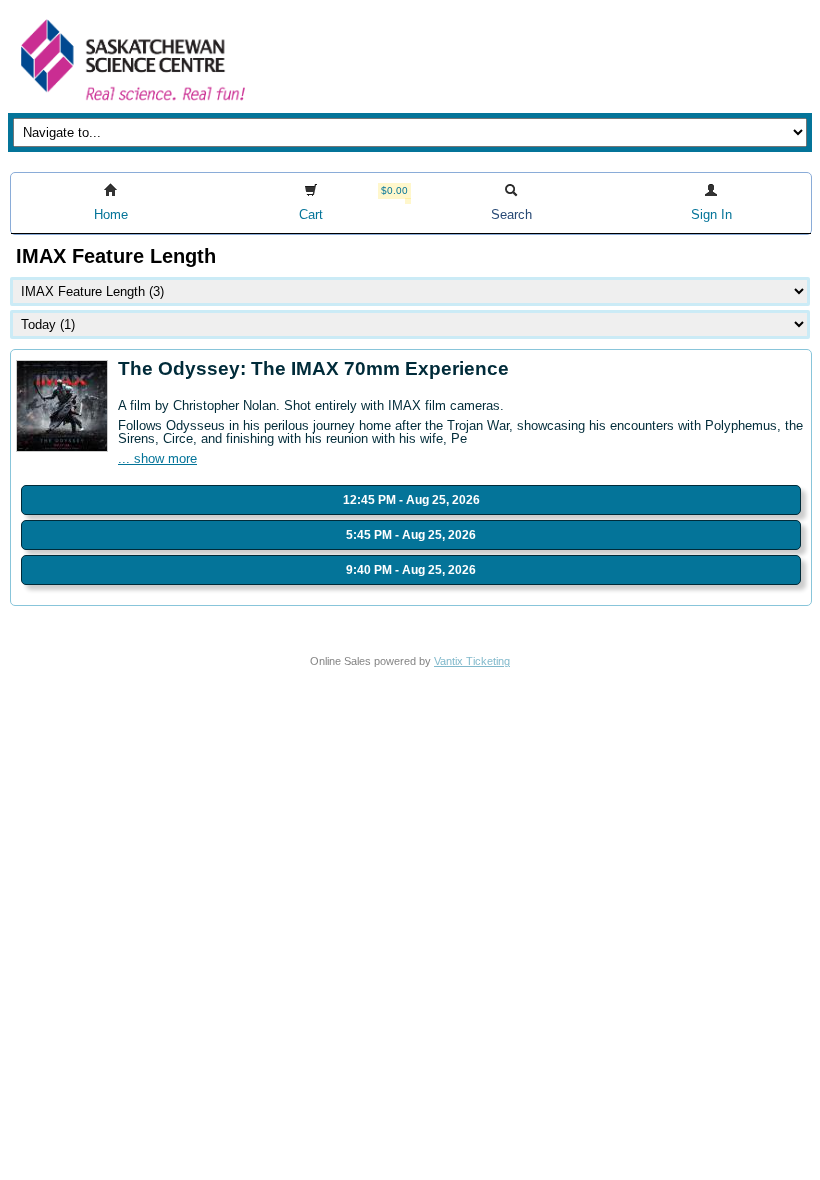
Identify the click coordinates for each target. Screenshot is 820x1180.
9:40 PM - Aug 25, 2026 (411, 570)
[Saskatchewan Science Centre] (131, 102)
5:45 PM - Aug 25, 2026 (411, 535)
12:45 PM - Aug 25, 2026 (411, 500)
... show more (157, 458)
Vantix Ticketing (472, 661)
